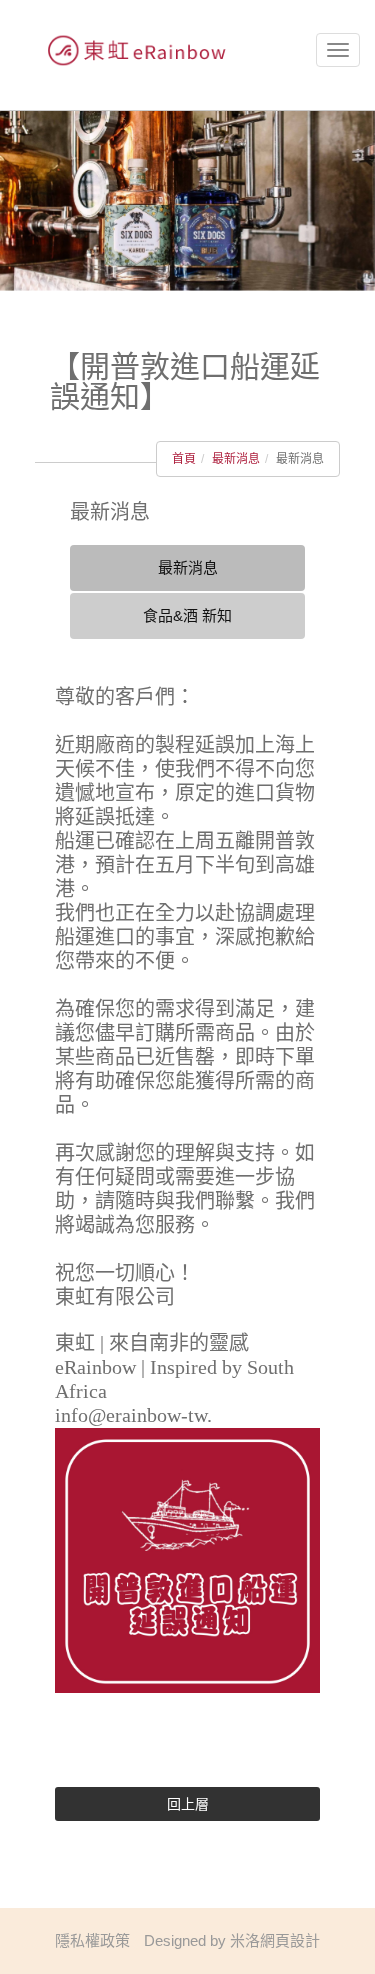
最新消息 (236, 459)
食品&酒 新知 (187, 615)
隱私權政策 (92, 1940)
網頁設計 (290, 1940)
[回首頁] (130, 50)
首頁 (184, 459)
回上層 (188, 1804)
